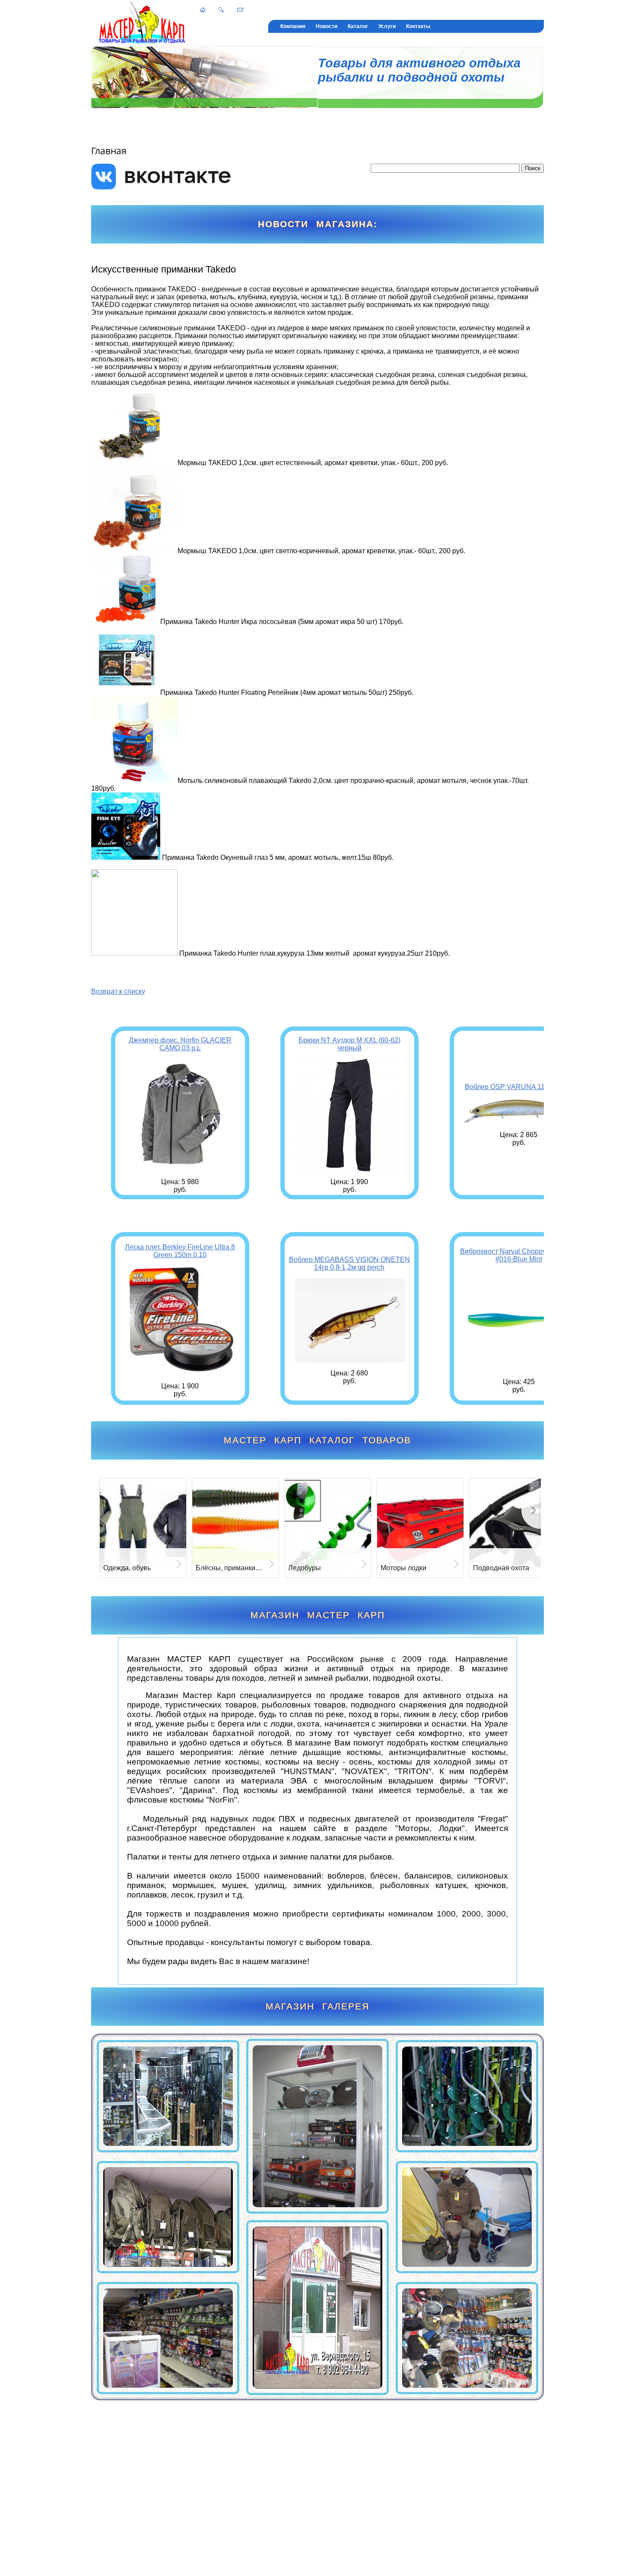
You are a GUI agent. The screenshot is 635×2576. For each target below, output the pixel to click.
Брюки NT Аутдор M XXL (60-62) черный (349, 1044)
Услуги (387, 26)
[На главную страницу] (203, 10)
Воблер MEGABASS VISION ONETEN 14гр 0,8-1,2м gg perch (349, 1263)
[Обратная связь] (240, 10)
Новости (327, 26)
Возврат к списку (118, 991)
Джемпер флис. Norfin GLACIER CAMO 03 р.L (180, 1044)
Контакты (418, 26)
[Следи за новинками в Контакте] (162, 187)
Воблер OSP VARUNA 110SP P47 (519, 1087)
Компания (293, 26)
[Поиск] (221, 10)
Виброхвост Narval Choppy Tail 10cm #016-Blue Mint (519, 1255)
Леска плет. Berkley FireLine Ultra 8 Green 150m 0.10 (180, 1251)
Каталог (358, 26)
